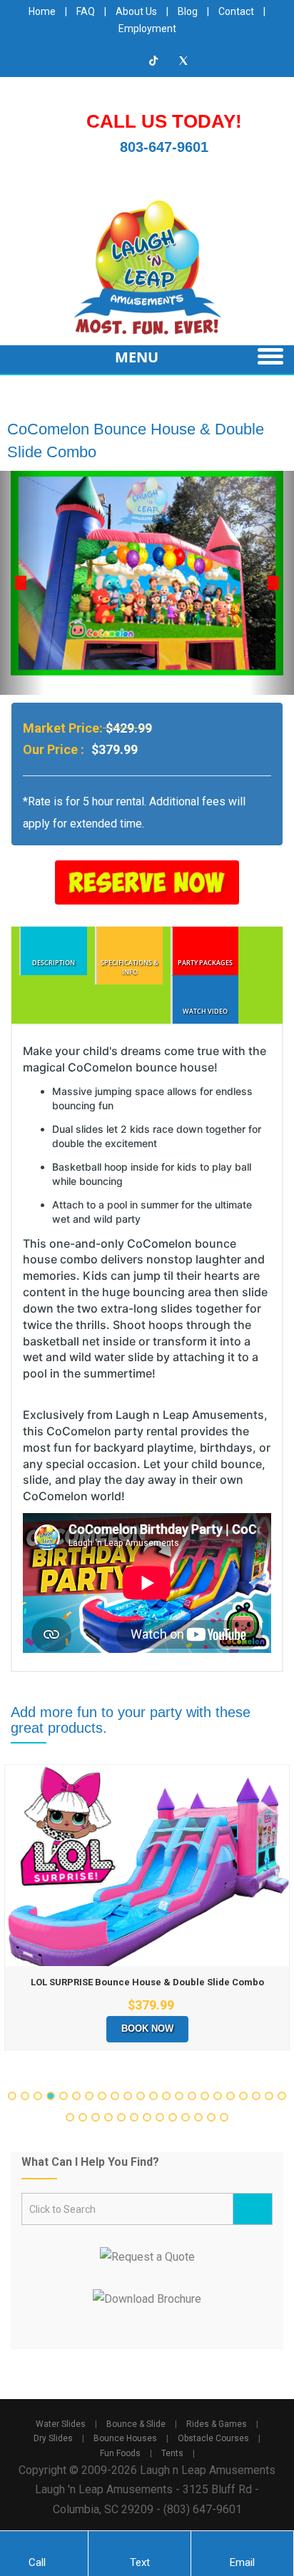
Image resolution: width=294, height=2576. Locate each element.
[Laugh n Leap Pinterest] (213, 61)
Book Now (147, 2028)
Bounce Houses (125, 2438)
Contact (236, 11)
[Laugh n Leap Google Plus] (125, 61)
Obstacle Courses (213, 2438)
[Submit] (253, 2209)
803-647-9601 (164, 147)
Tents (172, 2453)
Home (42, 11)
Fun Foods (120, 2453)
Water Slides (61, 2424)
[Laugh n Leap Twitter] (183, 61)
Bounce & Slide (136, 2424)
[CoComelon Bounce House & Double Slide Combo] (147, 573)
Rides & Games (217, 2424)
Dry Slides (53, 2438)
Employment (147, 29)
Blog (188, 11)
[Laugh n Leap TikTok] (154, 61)
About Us (136, 11)
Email (242, 2562)
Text (140, 2562)
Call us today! (164, 121)
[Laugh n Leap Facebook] (66, 61)
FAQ (86, 11)
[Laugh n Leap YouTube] (96, 61)
